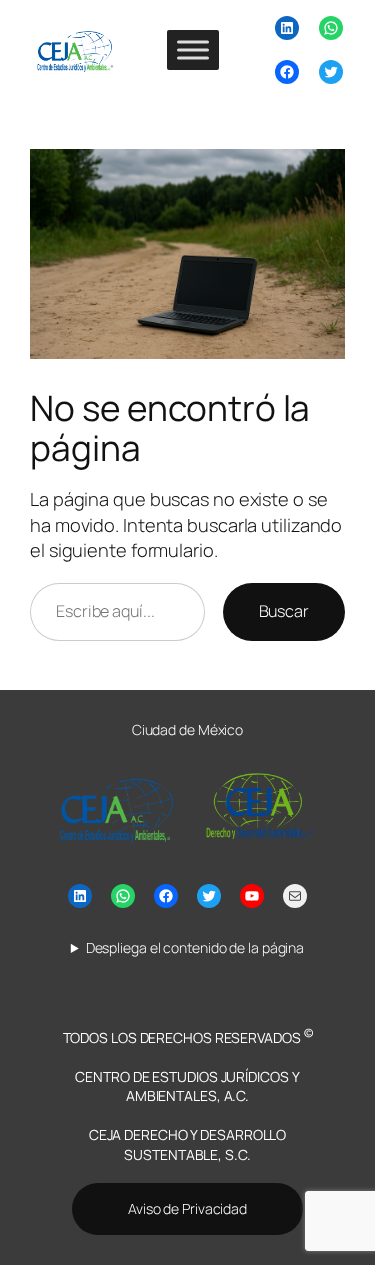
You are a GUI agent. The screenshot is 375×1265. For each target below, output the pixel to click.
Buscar (284, 611)
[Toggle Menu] (193, 49)
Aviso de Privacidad (187, 1208)
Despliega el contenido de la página (195, 947)
